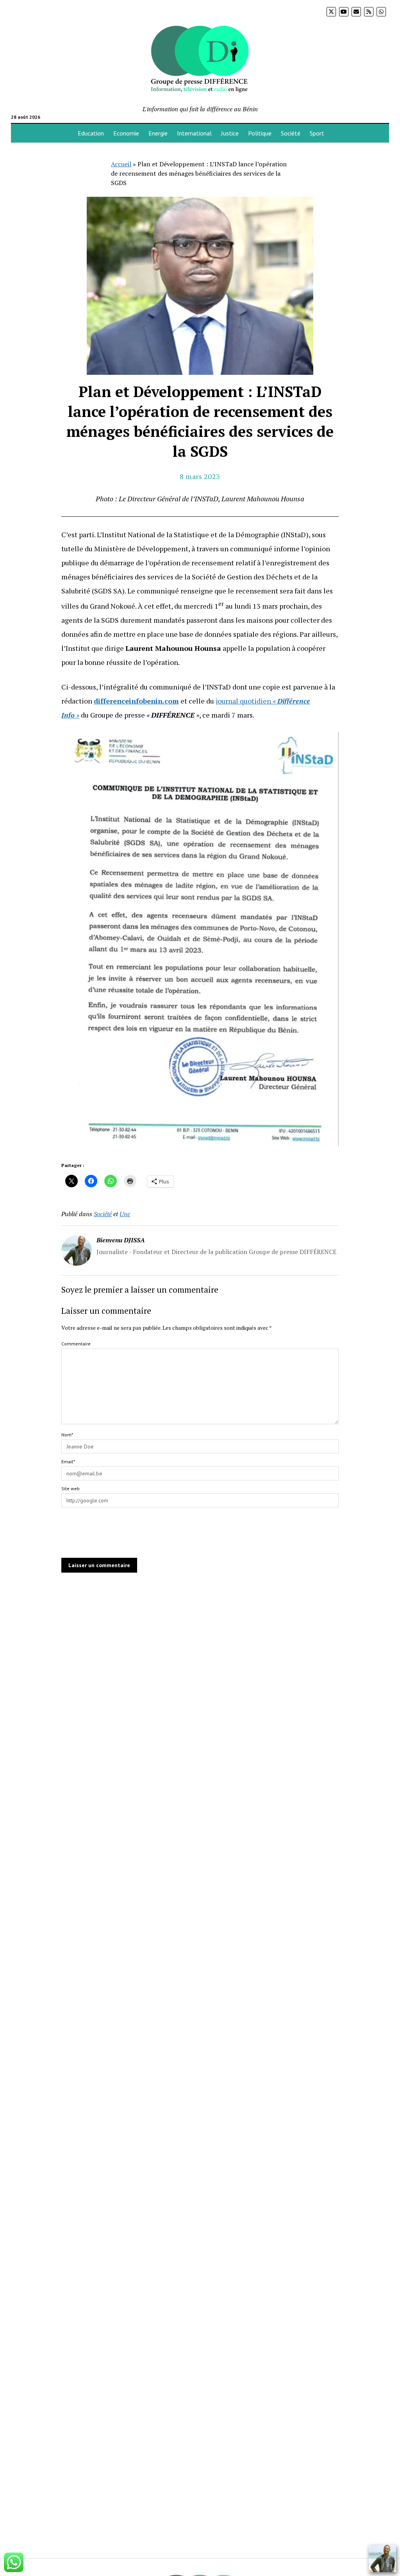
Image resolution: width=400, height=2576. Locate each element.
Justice (230, 133)
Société (291, 133)
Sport (317, 133)
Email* (68, 1462)
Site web (71, 1488)
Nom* (67, 1435)
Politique (260, 133)
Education (91, 133)
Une (125, 1214)
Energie (158, 133)
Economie (126, 133)
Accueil (121, 164)
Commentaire (76, 1344)
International (194, 133)
